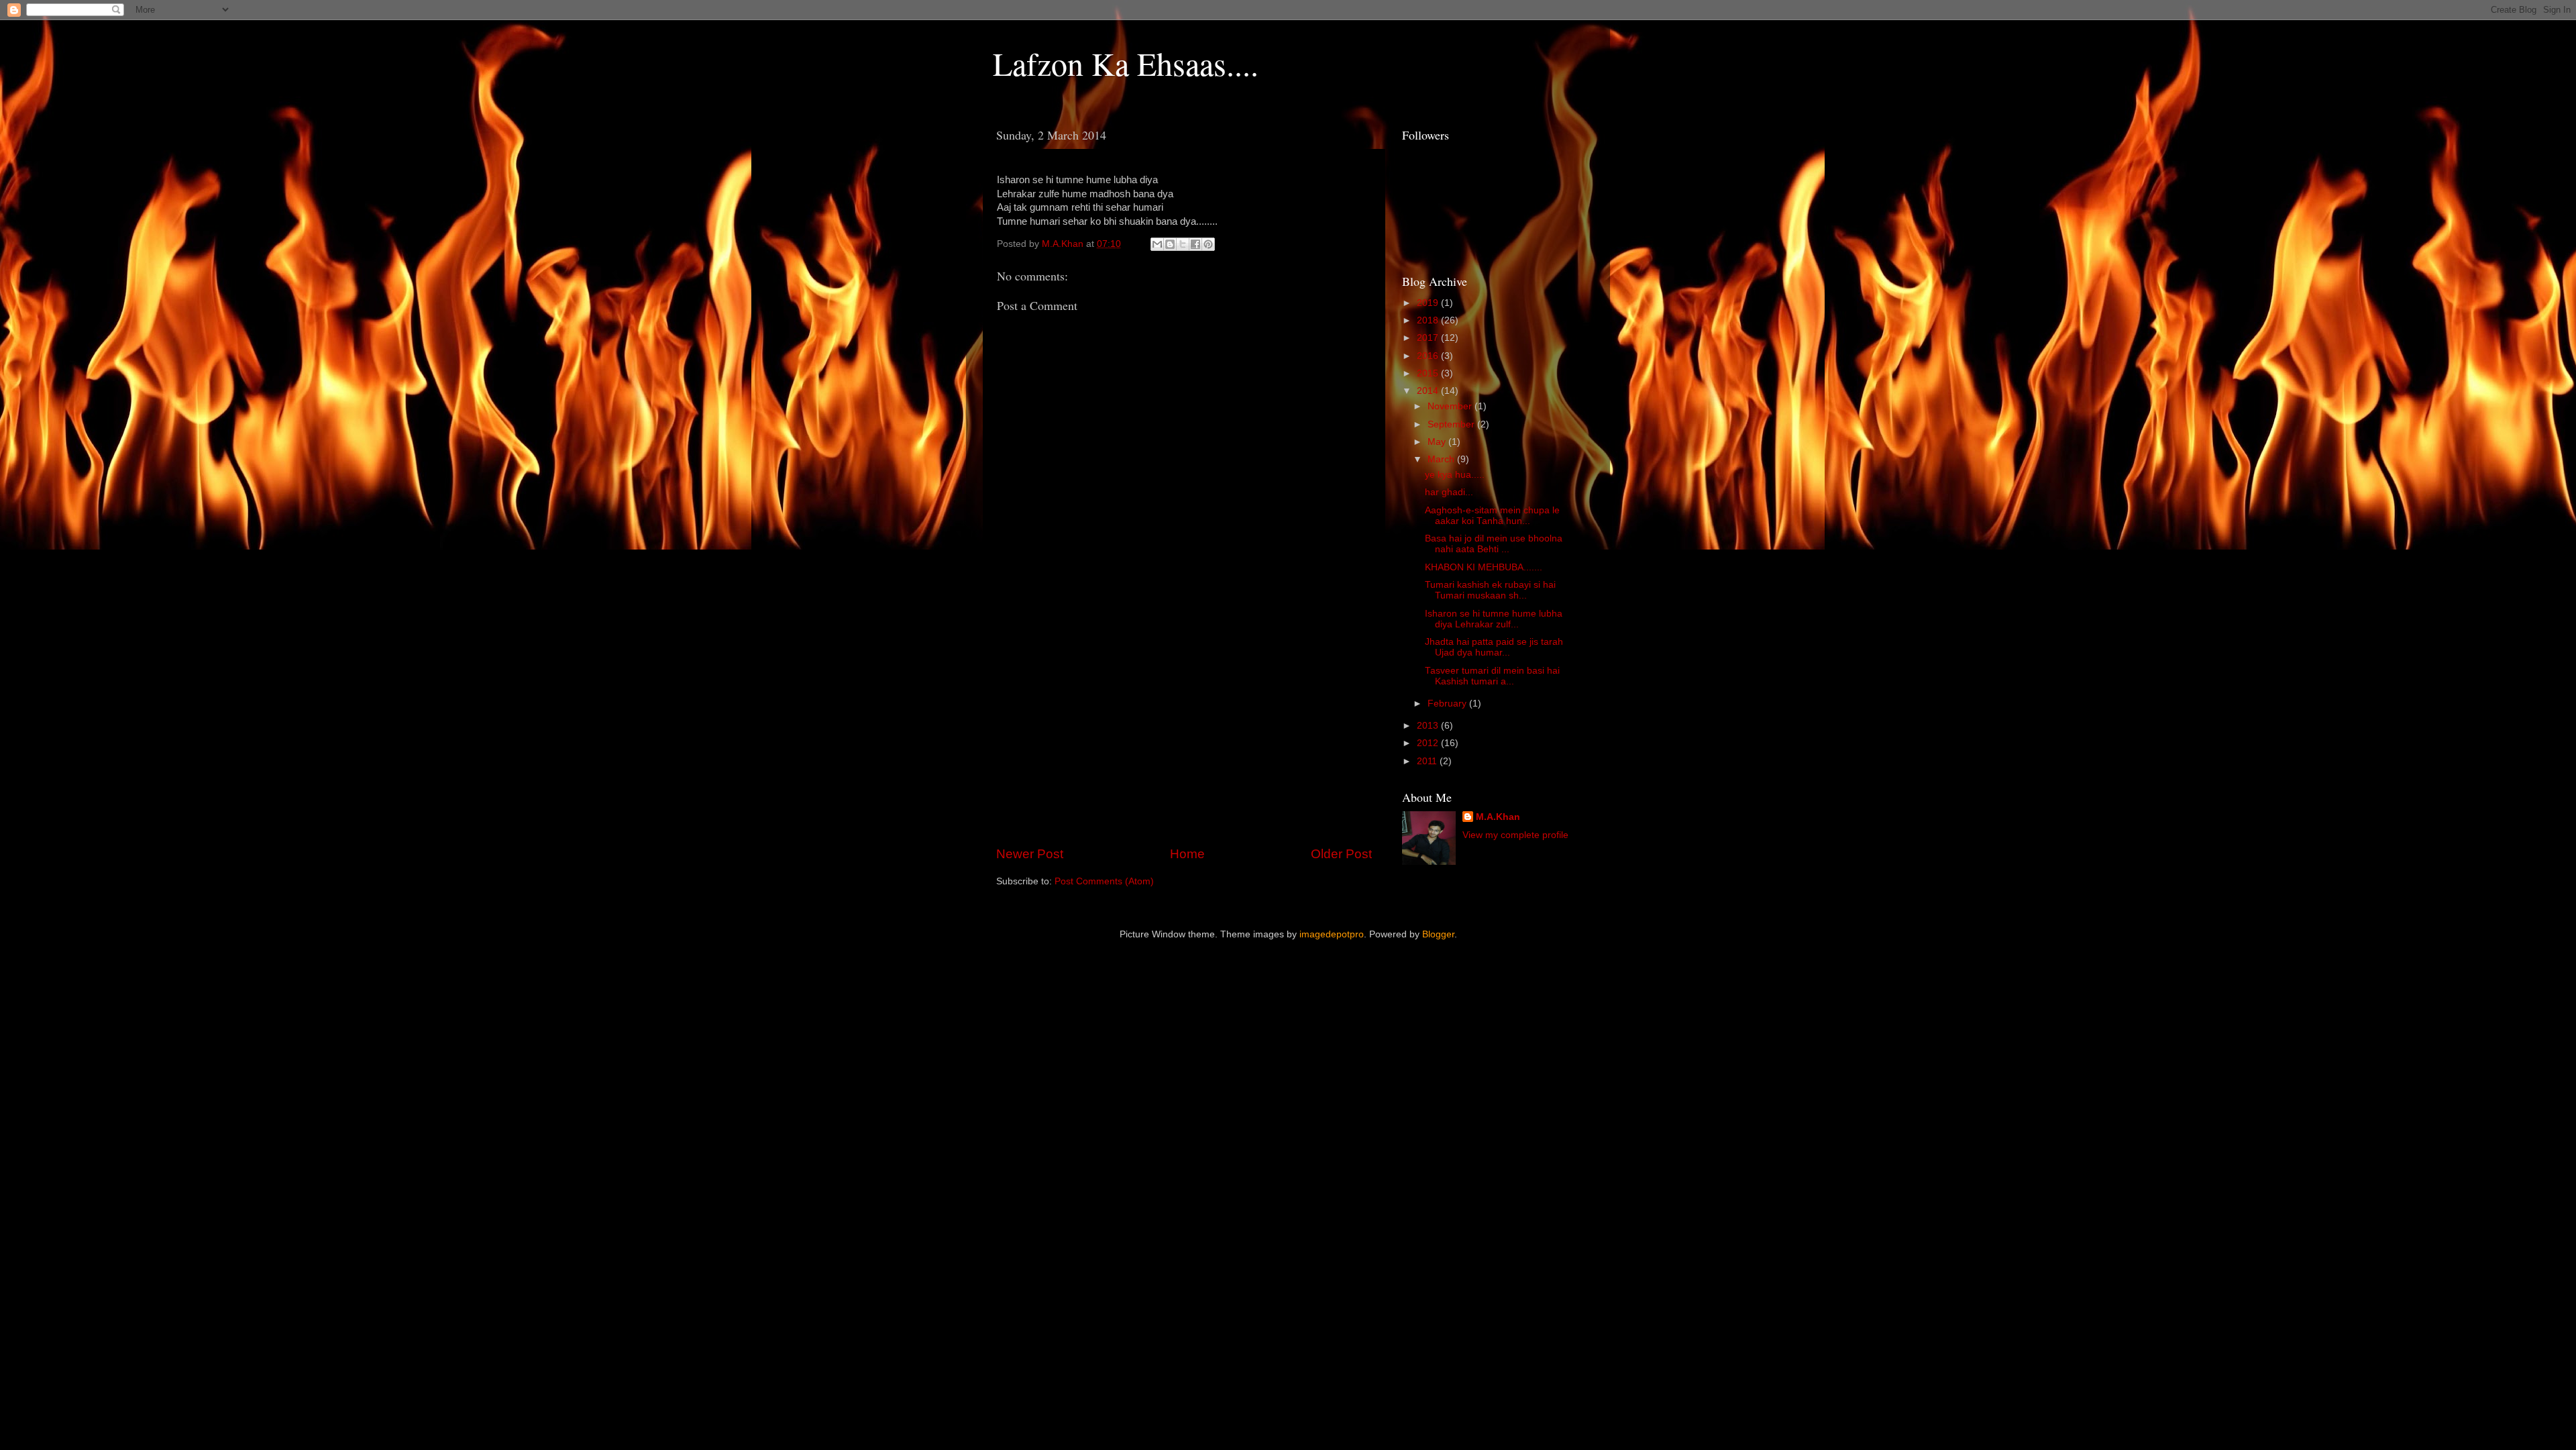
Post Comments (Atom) (1104, 881)
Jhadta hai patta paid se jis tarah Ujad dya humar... (1494, 647)
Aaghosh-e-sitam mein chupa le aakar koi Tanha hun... (1492, 516)
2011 (1428, 761)
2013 (1429, 726)
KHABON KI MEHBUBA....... (1484, 567)
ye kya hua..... (1455, 475)
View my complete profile (1515, 835)
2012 (1429, 743)
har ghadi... (1449, 492)
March (1442, 459)
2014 (1429, 391)
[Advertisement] (1184, 733)
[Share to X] (1183, 244)
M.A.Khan (1498, 817)
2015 (1429, 373)
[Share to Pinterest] (1208, 244)
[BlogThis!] (1170, 244)
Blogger (1438, 934)
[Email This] (1157, 244)
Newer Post (1030, 854)
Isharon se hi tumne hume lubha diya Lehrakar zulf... (1494, 619)
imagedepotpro (1332, 934)
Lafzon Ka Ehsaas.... (1126, 63)
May (1438, 442)
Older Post (1341, 854)
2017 (1429, 338)
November (1451, 406)
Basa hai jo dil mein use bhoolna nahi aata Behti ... (1494, 544)
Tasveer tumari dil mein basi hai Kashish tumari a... (1492, 676)
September (1452, 424)
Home (1187, 854)
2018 (1429, 320)
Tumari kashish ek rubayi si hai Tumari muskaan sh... (1490, 590)
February (1448, 704)
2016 (1429, 356)
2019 (1429, 303)
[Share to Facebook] (1195, 244)
